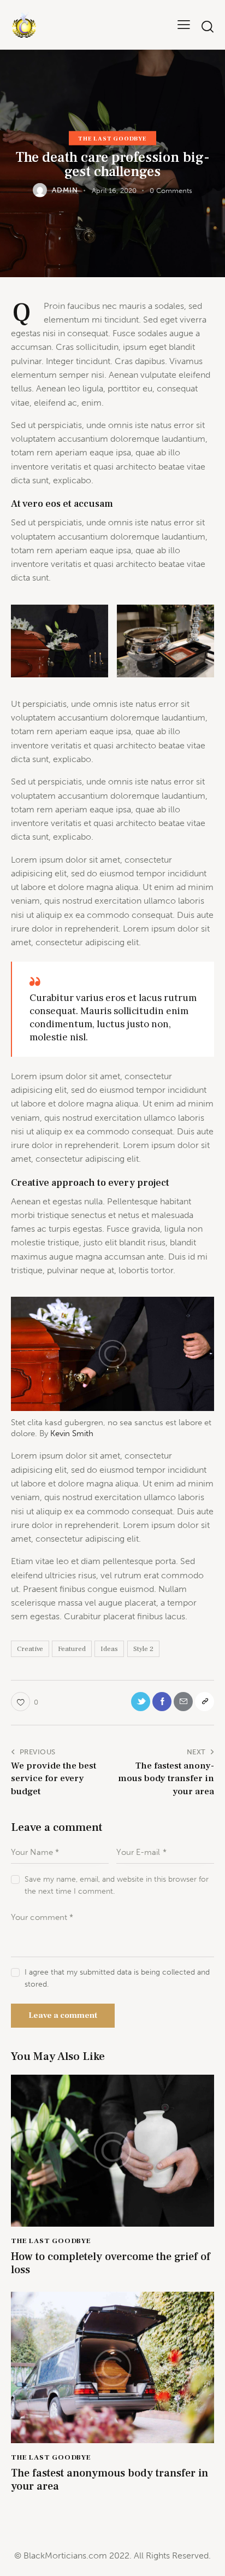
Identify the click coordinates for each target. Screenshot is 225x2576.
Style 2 (143, 1649)
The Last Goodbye (112, 138)
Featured (72, 1649)
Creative (30, 1649)
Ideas (109, 1649)
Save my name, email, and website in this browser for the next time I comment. (117, 1885)
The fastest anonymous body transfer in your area (109, 2480)
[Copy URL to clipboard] (205, 1702)
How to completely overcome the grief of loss (111, 2263)
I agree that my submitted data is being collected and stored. (117, 1978)
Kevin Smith (72, 1433)
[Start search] (207, 27)
